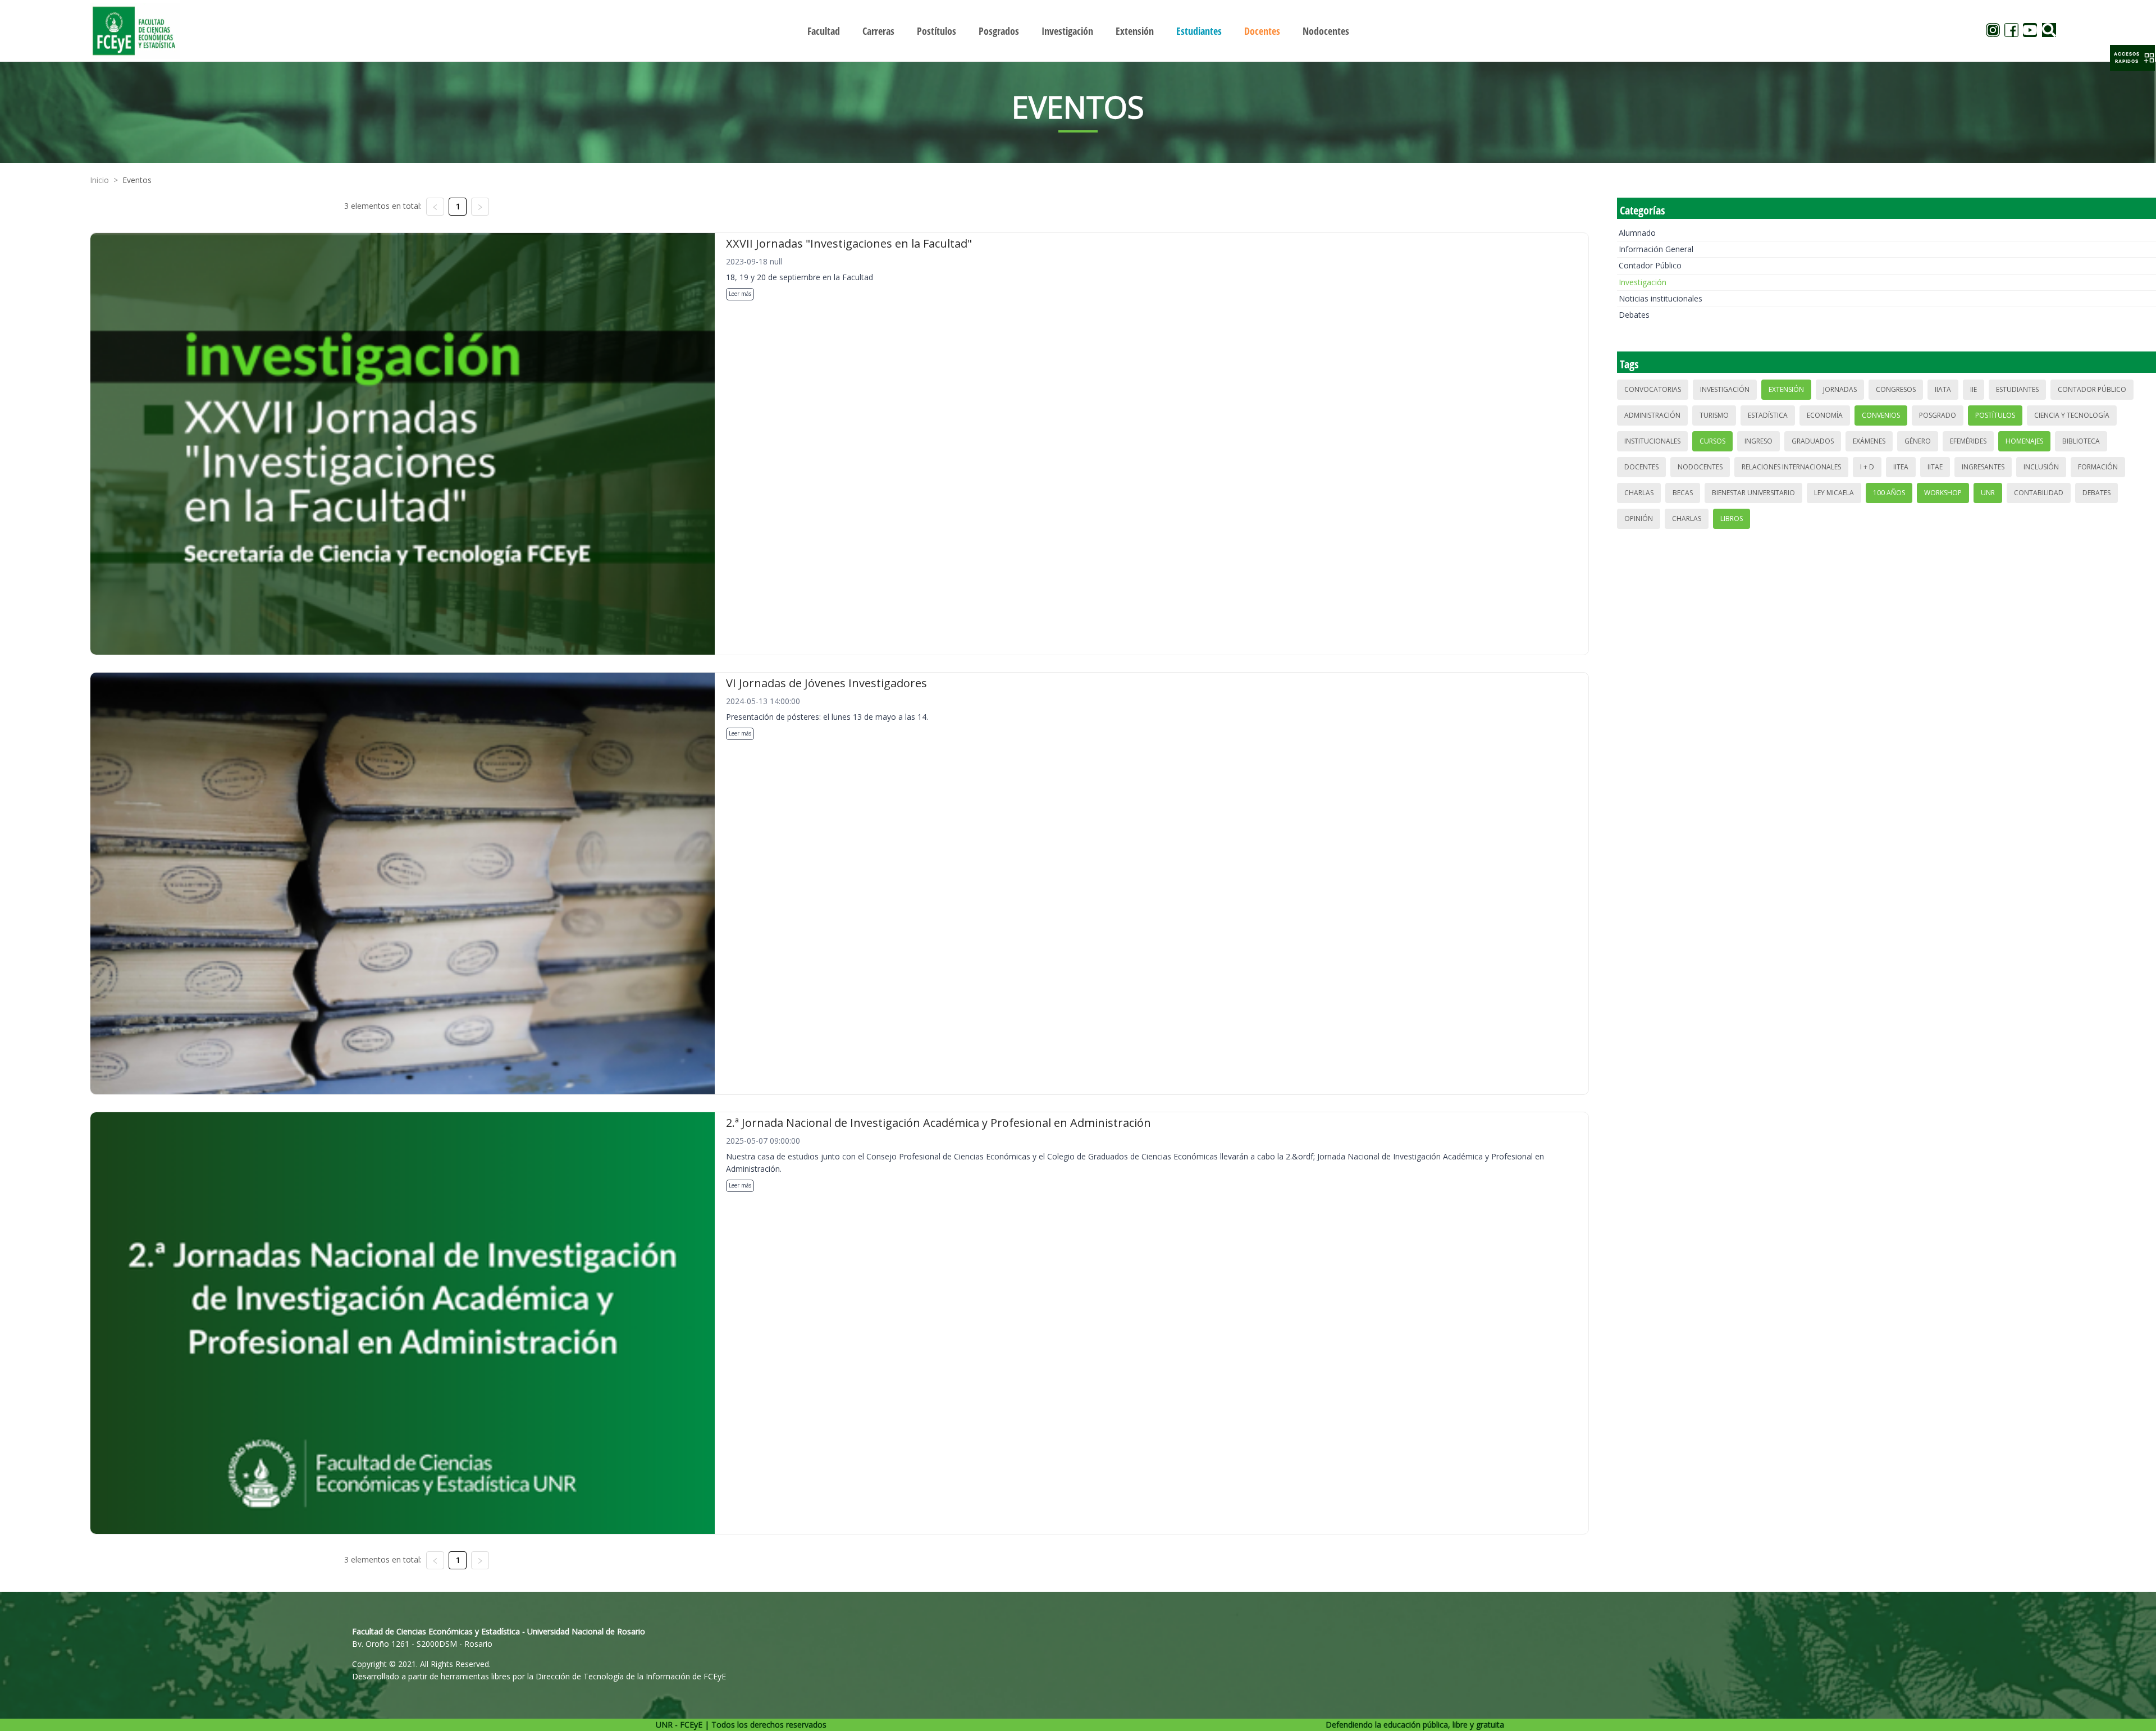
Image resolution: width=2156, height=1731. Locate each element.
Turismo (1714, 415)
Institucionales (1652, 441)
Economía (1825, 415)
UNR (1988, 493)
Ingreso (1758, 441)
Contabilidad (2039, 493)
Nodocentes (1700, 467)
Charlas (1639, 493)
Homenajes (2024, 441)
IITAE (1935, 467)
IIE (1974, 389)
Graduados (1813, 441)
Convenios (1881, 415)
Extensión (1786, 389)
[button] (2132, 58)
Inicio (99, 180)
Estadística (1768, 415)
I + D (1867, 467)
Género (1918, 441)
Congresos (1896, 389)
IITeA (1901, 467)
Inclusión (2041, 467)
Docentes (1641, 467)
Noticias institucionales (1661, 298)
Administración (1652, 415)
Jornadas (1840, 389)
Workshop (1943, 493)
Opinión (1639, 519)
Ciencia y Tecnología (2072, 415)
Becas (1683, 493)
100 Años (1889, 493)
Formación (2098, 467)
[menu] (1078, 31)
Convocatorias (1653, 389)
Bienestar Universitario (1753, 493)
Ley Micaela (1834, 493)
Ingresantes (1983, 467)
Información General (1656, 249)
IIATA (1943, 389)
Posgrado (1938, 415)
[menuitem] (824, 31)
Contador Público (1650, 265)
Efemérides (1968, 441)
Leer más (740, 294)
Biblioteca (2081, 441)
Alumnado (1637, 233)
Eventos (137, 180)
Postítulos (1995, 415)
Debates (1634, 315)
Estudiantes (2017, 389)
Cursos (1712, 441)
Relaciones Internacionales (1791, 467)
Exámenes (1869, 441)
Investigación (1643, 282)
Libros (1732, 519)
